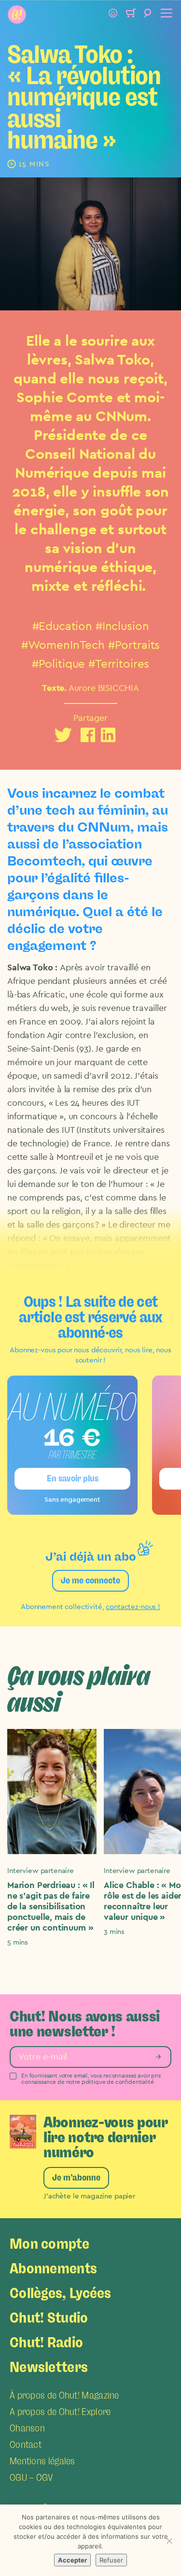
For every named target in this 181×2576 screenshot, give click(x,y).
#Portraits (134, 645)
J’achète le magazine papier (89, 2196)
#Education (63, 627)
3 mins (114, 1932)
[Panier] (130, 15)
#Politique (59, 664)
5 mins (18, 1942)
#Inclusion (122, 627)
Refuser (111, 2560)
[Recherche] (148, 15)
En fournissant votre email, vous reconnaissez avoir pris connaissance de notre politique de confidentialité (91, 2079)
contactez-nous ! (133, 1607)
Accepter (72, 2560)
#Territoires (119, 664)
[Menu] (165, 15)
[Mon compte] (113, 15)
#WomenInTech (63, 645)
